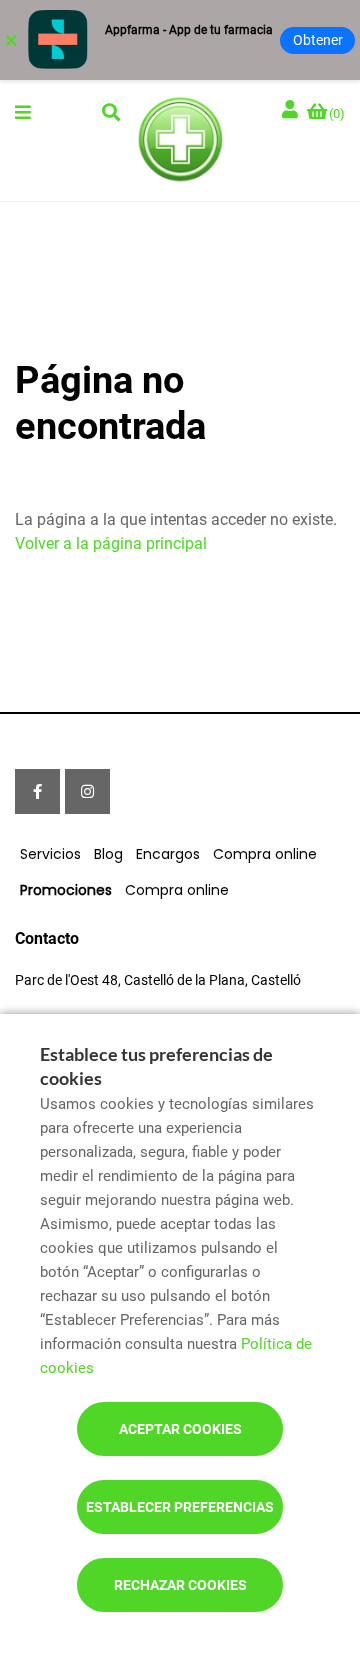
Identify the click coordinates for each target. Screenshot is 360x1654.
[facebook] (37, 791)
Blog (108, 854)
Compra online (265, 854)
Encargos (168, 854)
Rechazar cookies (180, 1585)
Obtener (318, 40)
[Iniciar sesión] (292, 110)
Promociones (66, 890)
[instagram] (87, 791)
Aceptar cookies (180, 1429)
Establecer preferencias (180, 1507)
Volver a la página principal (111, 543)
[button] (23, 112)
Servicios (50, 854)
